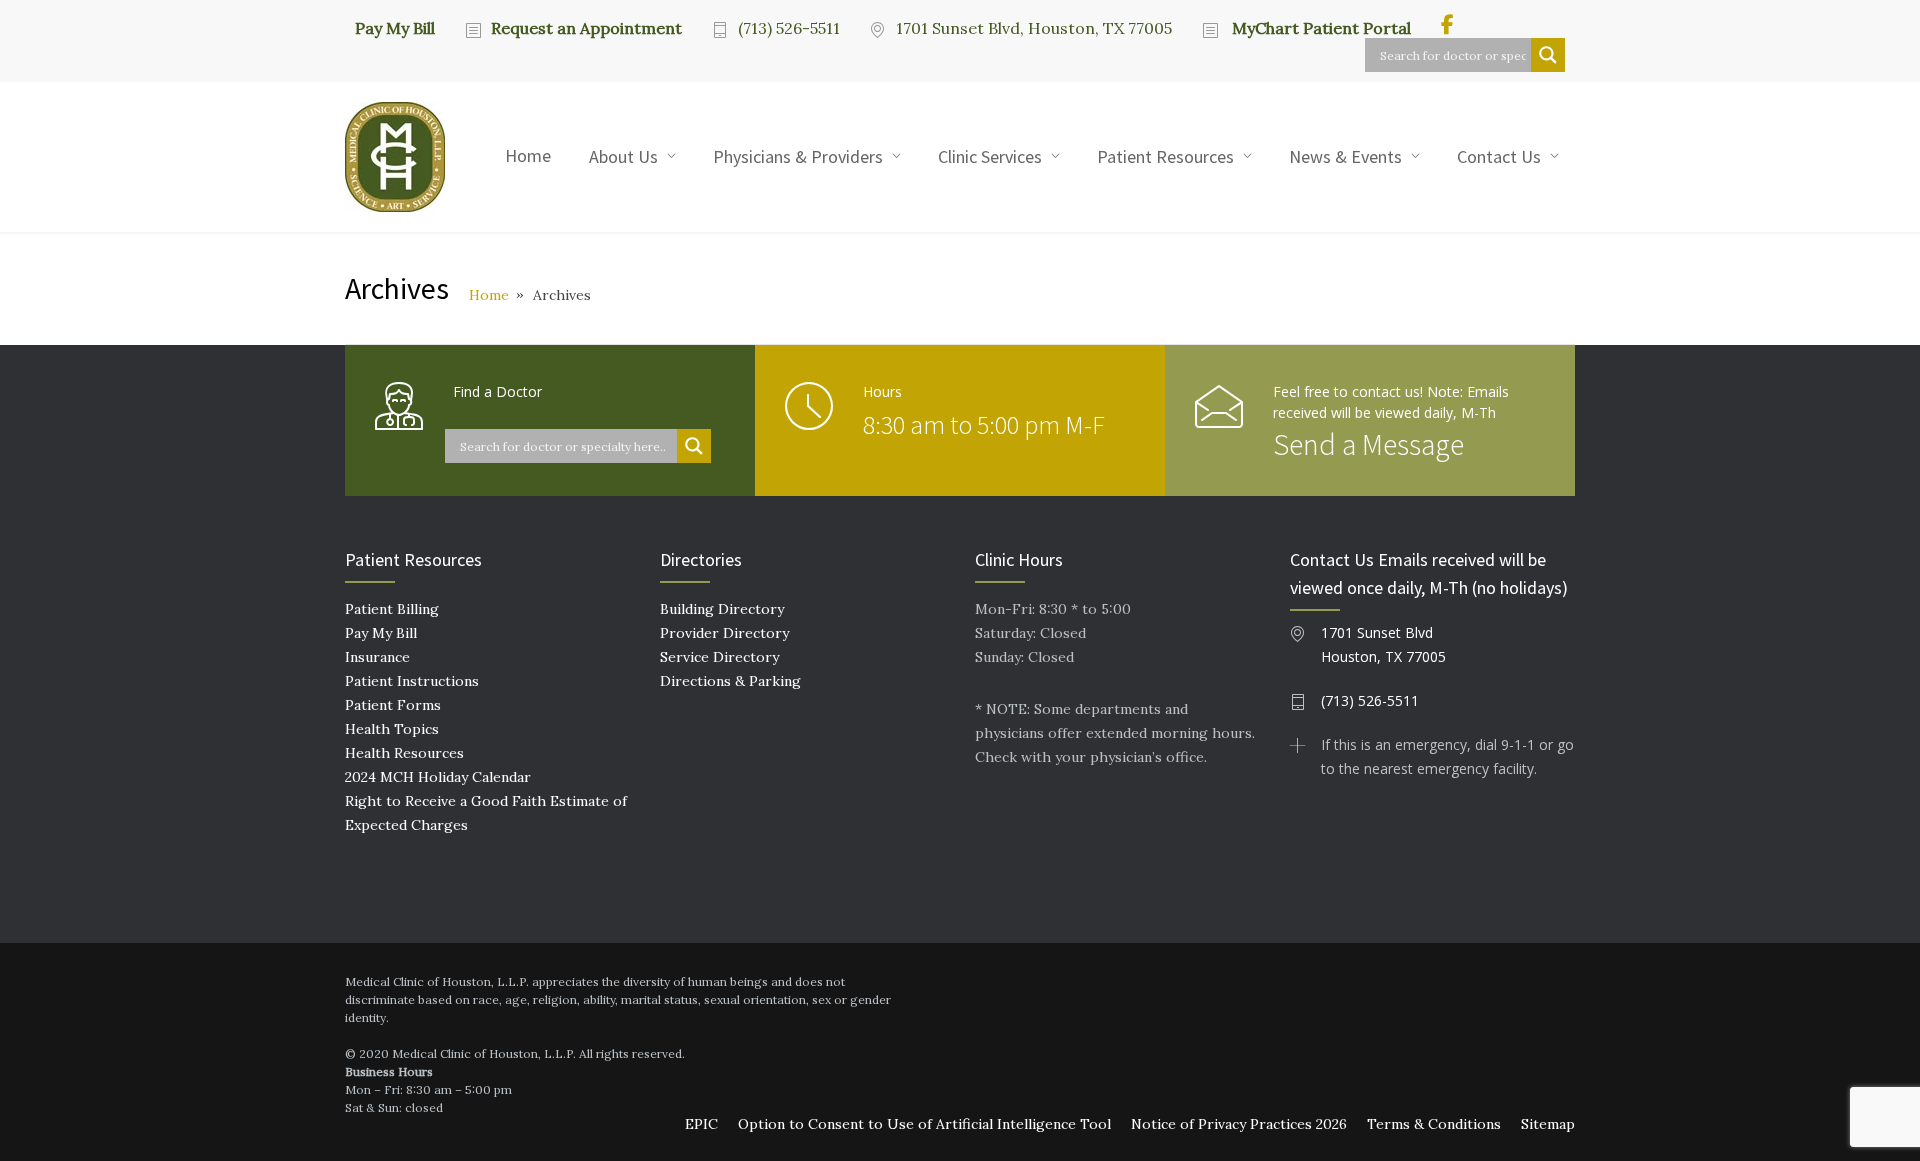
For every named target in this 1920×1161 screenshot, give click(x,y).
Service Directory (719, 657)
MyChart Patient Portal (1319, 28)
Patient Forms (393, 705)
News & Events (1345, 156)
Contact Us (1499, 156)
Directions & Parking (730, 681)
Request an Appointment (586, 28)
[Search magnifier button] (1548, 55)
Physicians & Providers (798, 156)
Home (528, 155)
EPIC (701, 1124)
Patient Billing (392, 609)
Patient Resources (1165, 156)
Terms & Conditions (1434, 1124)
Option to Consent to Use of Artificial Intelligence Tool (924, 1124)
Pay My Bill (395, 27)
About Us (623, 156)
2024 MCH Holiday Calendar (438, 777)
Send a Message (1368, 444)
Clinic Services (990, 156)
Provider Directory (724, 633)
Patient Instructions (412, 681)
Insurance (377, 657)
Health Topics (392, 729)
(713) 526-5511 (789, 28)
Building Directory (722, 609)
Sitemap (1548, 1124)
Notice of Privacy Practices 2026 (1239, 1124)
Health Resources (404, 753)
